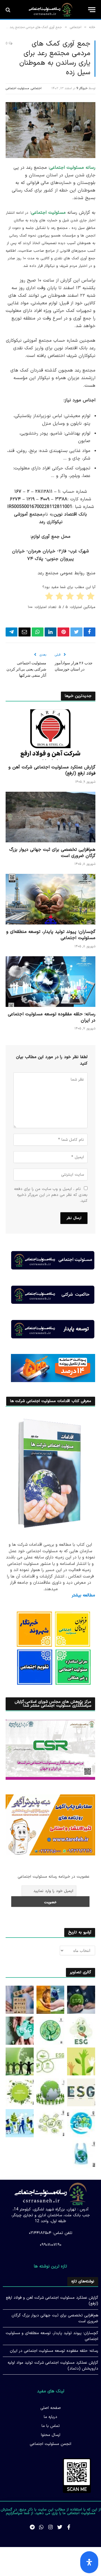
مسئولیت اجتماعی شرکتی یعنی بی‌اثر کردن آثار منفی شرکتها (26, 669)
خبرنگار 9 (82, 88)
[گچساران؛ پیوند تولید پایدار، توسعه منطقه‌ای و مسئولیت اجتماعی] (50, 899)
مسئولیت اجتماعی (17, 88)
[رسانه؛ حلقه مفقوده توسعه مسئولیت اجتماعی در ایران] (50, 982)
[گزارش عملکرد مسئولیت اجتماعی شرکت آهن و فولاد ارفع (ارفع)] (50, 735)
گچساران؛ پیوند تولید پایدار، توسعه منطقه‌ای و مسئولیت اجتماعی (51, 935)
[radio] (91, 597)
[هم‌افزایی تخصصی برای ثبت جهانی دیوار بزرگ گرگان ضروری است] (50, 817)
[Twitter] (60, 2527)
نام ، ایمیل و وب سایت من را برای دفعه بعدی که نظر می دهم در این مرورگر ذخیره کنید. (51, 1195)
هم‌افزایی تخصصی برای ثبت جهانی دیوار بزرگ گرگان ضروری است (52, 853)
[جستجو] (9, 10)
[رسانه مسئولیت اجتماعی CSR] (50, 10)
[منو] (92, 10)
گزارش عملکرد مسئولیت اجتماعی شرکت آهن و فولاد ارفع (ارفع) (52, 770)
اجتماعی (36, 88)
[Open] (89, 2562)
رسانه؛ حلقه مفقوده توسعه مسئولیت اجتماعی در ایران (52, 1017)
